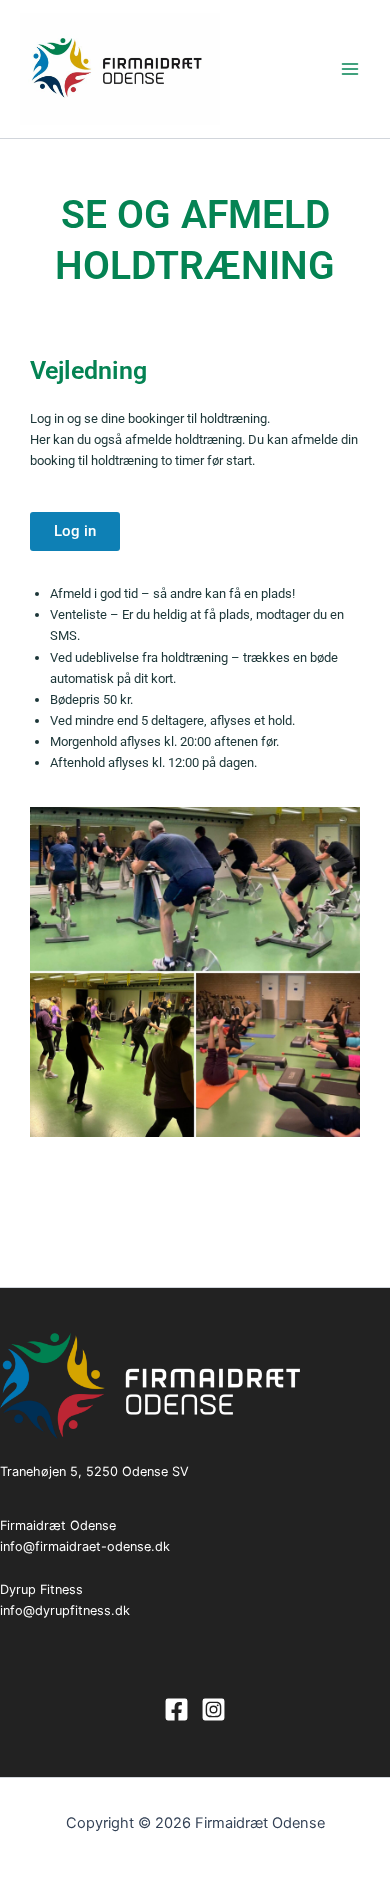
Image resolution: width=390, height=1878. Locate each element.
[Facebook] (176, 1709)
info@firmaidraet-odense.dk (85, 1546)
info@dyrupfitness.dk (65, 1610)
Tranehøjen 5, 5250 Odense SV (94, 1471)
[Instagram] (213, 1709)
